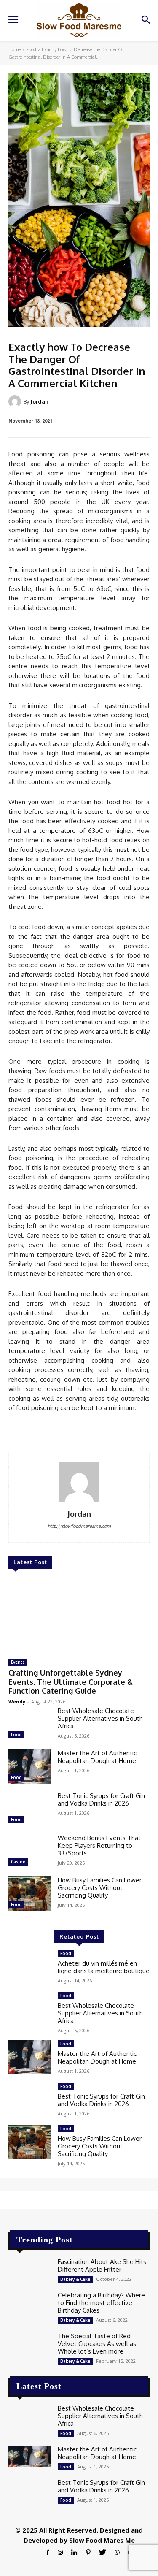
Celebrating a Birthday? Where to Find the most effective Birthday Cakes (101, 2303)
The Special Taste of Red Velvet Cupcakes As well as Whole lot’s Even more (97, 2344)
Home (15, 49)
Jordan (39, 401)
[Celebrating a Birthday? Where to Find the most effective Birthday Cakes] (30, 2302)
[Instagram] (60, 2553)
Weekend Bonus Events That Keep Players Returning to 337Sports (99, 1845)
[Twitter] (103, 2553)
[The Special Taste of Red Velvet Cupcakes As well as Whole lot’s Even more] (30, 2343)
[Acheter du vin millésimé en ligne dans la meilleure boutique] (30, 1967)
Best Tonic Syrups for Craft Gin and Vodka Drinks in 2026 (101, 1799)
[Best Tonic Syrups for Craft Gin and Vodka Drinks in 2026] (30, 1809)
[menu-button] (13, 21)
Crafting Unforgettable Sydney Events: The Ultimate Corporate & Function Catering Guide (71, 1682)
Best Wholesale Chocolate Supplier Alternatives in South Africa (100, 1718)
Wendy (17, 1702)
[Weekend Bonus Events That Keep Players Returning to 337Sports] (30, 1851)
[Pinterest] (88, 2553)
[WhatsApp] (117, 2553)
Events (18, 1662)
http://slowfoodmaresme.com (79, 1526)
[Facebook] (48, 2553)
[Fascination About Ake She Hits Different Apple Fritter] (30, 2269)
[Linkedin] (74, 2553)
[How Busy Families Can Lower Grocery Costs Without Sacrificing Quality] (30, 1893)
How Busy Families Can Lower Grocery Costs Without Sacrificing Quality (100, 1888)
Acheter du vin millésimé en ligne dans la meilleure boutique (104, 1967)
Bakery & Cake (75, 2279)
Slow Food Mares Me (102, 2540)
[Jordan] (16, 401)
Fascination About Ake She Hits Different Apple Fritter (102, 2266)
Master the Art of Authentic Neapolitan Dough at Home (97, 1757)
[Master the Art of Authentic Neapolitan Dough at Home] (30, 1766)
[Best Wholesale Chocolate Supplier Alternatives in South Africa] (30, 1724)
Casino (18, 1862)
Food (31, 49)
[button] (146, 20)
